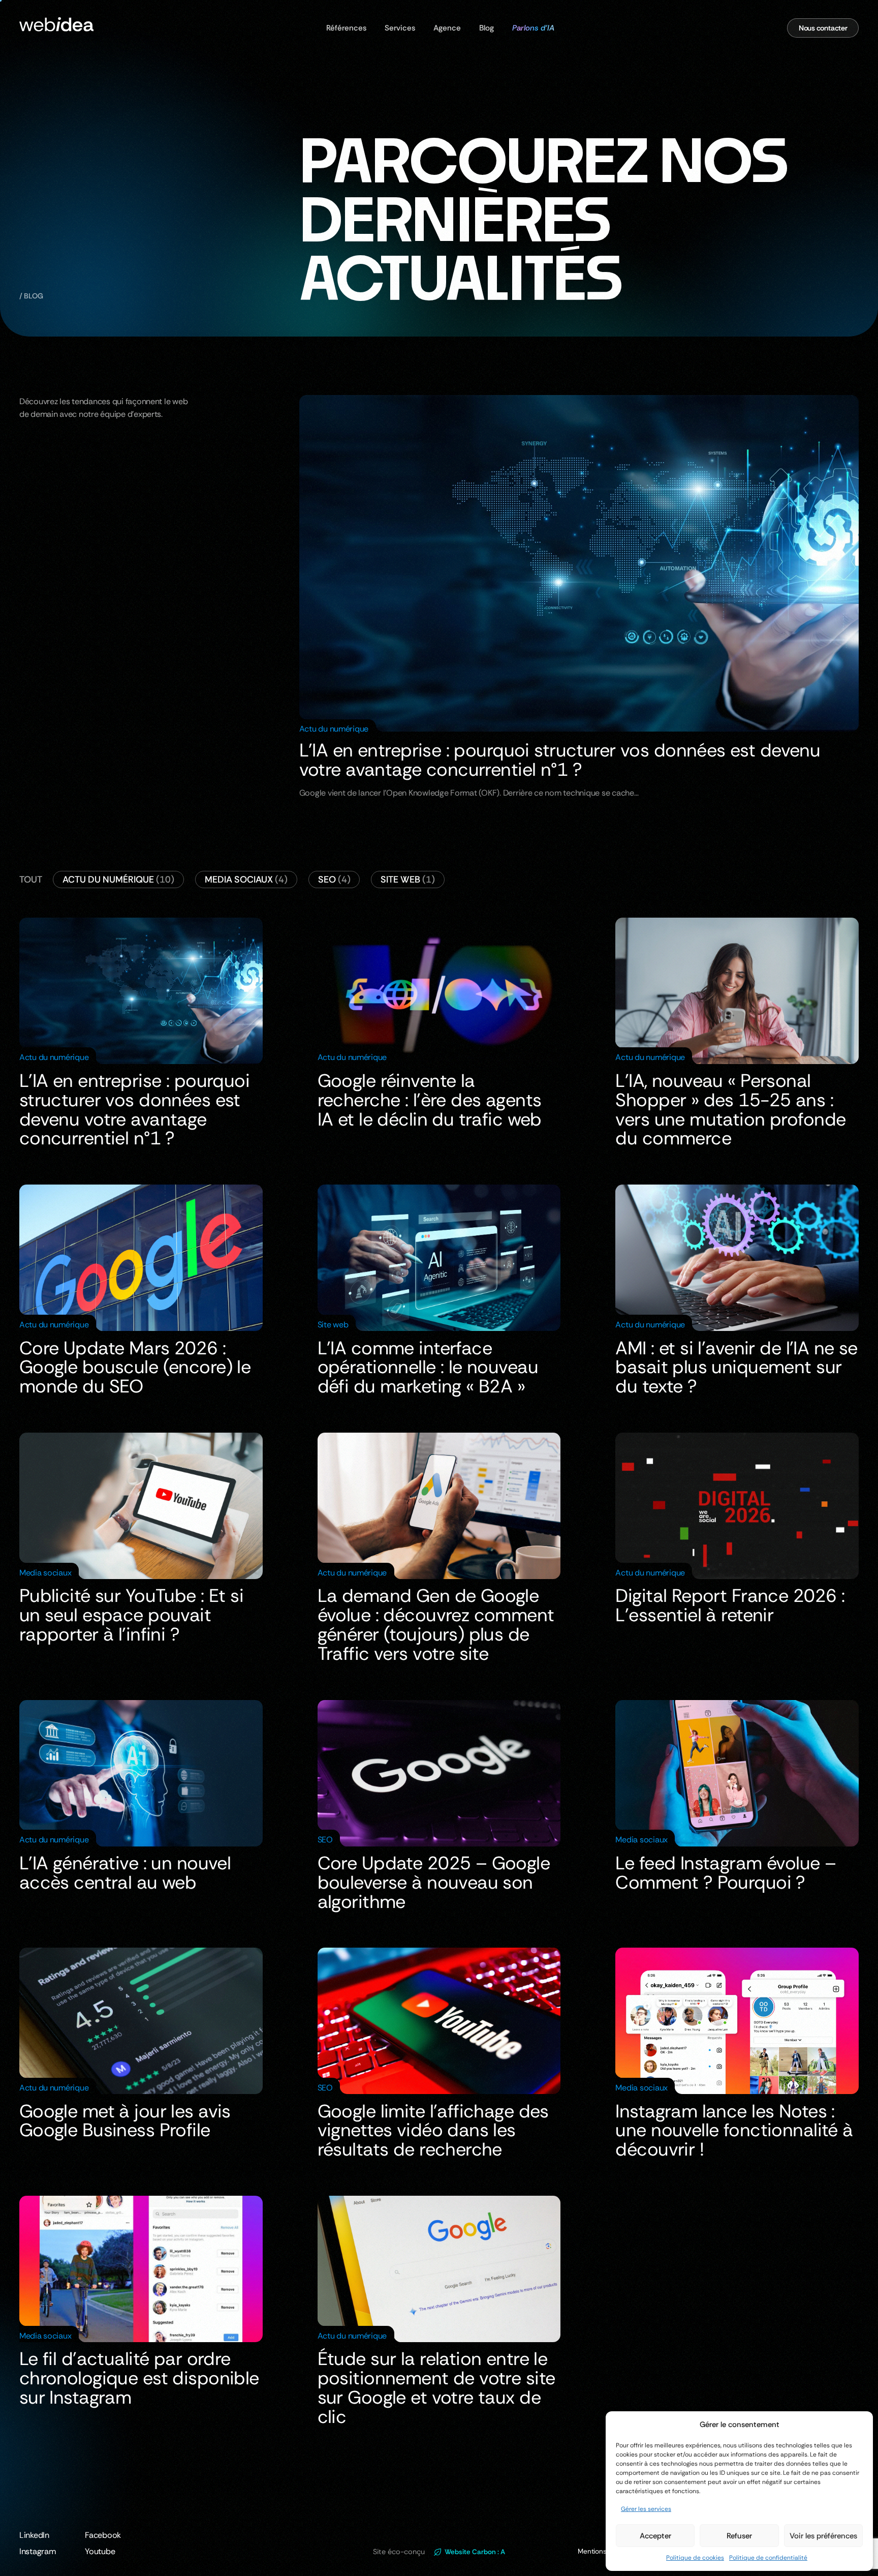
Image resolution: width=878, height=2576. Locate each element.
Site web (408, 880)
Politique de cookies (695, 2558)
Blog (487, 28)
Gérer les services (646, 2509)
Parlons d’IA (533, 28)
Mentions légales (604, 2551)
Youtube (100, 2551)
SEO (334, 880)
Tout (31, 880)
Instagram (38, 2551)
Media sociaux (246, 880)
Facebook (103, 2535)
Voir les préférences (823, 2536)
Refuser (739, 2536)
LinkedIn (34, 2535)
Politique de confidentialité (768, 2558)
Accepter (655, 2536)
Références (346, 28)
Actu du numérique (118, 880)
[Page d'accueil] (56, 28)
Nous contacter (823, 28)
